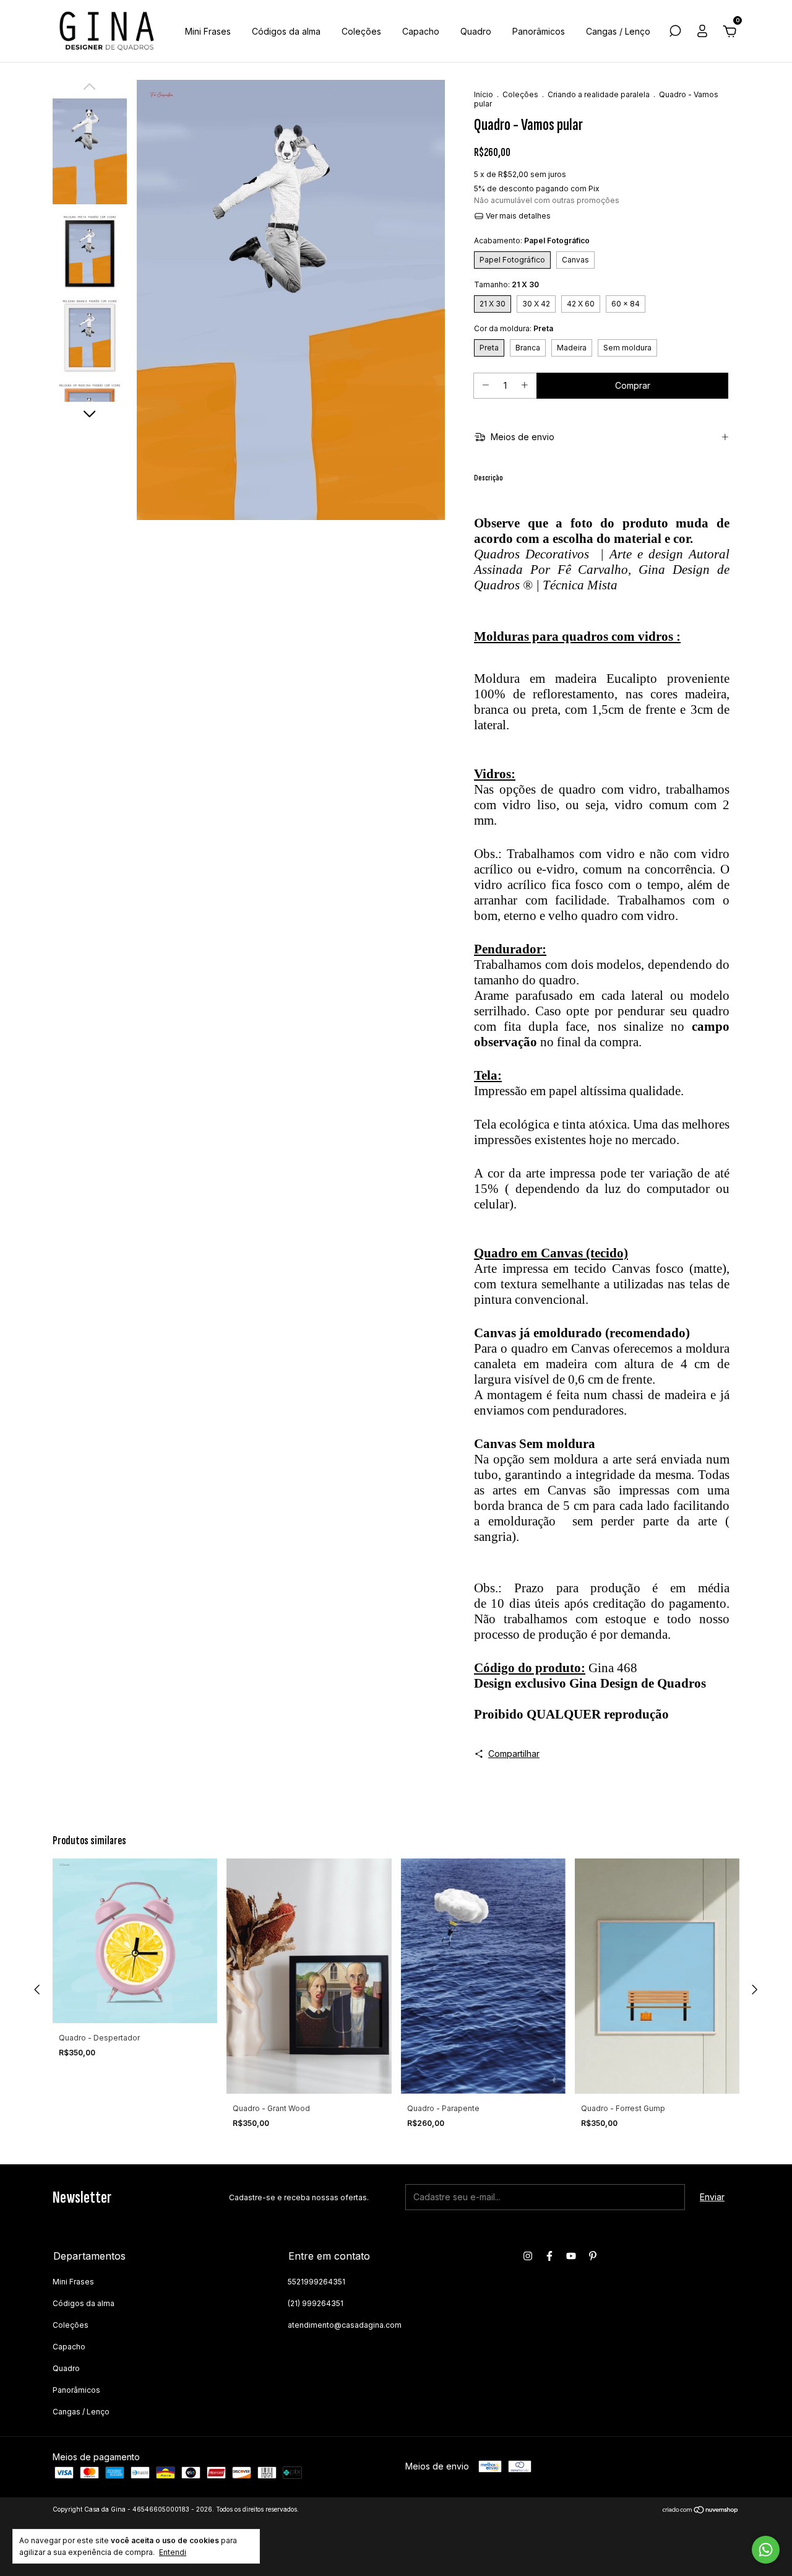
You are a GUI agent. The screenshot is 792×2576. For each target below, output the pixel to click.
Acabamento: (532, 241)
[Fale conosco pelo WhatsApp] (766, 2550)
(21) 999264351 (316, 2303)
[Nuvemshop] (701, 2511)
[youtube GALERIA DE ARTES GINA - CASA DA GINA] (571, 2256)
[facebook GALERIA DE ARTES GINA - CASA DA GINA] (549, 2256)
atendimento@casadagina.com (345, 2325)
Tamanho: (506, 284)
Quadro (476, 31)
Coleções (361, 31)
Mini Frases (208, 31)
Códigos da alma (286, 31)
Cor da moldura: (514, 328)
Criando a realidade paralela (599, 94)
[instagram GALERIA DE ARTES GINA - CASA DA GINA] (528, 2256)
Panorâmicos (539, 31)
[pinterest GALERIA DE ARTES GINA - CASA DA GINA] (593, 2256)
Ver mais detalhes (517, 216)
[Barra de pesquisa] (675, 33)
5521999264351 (316, 2282)
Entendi (173, 2552)
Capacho (421, 31)
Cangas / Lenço (618, 31)
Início (484, 94)
